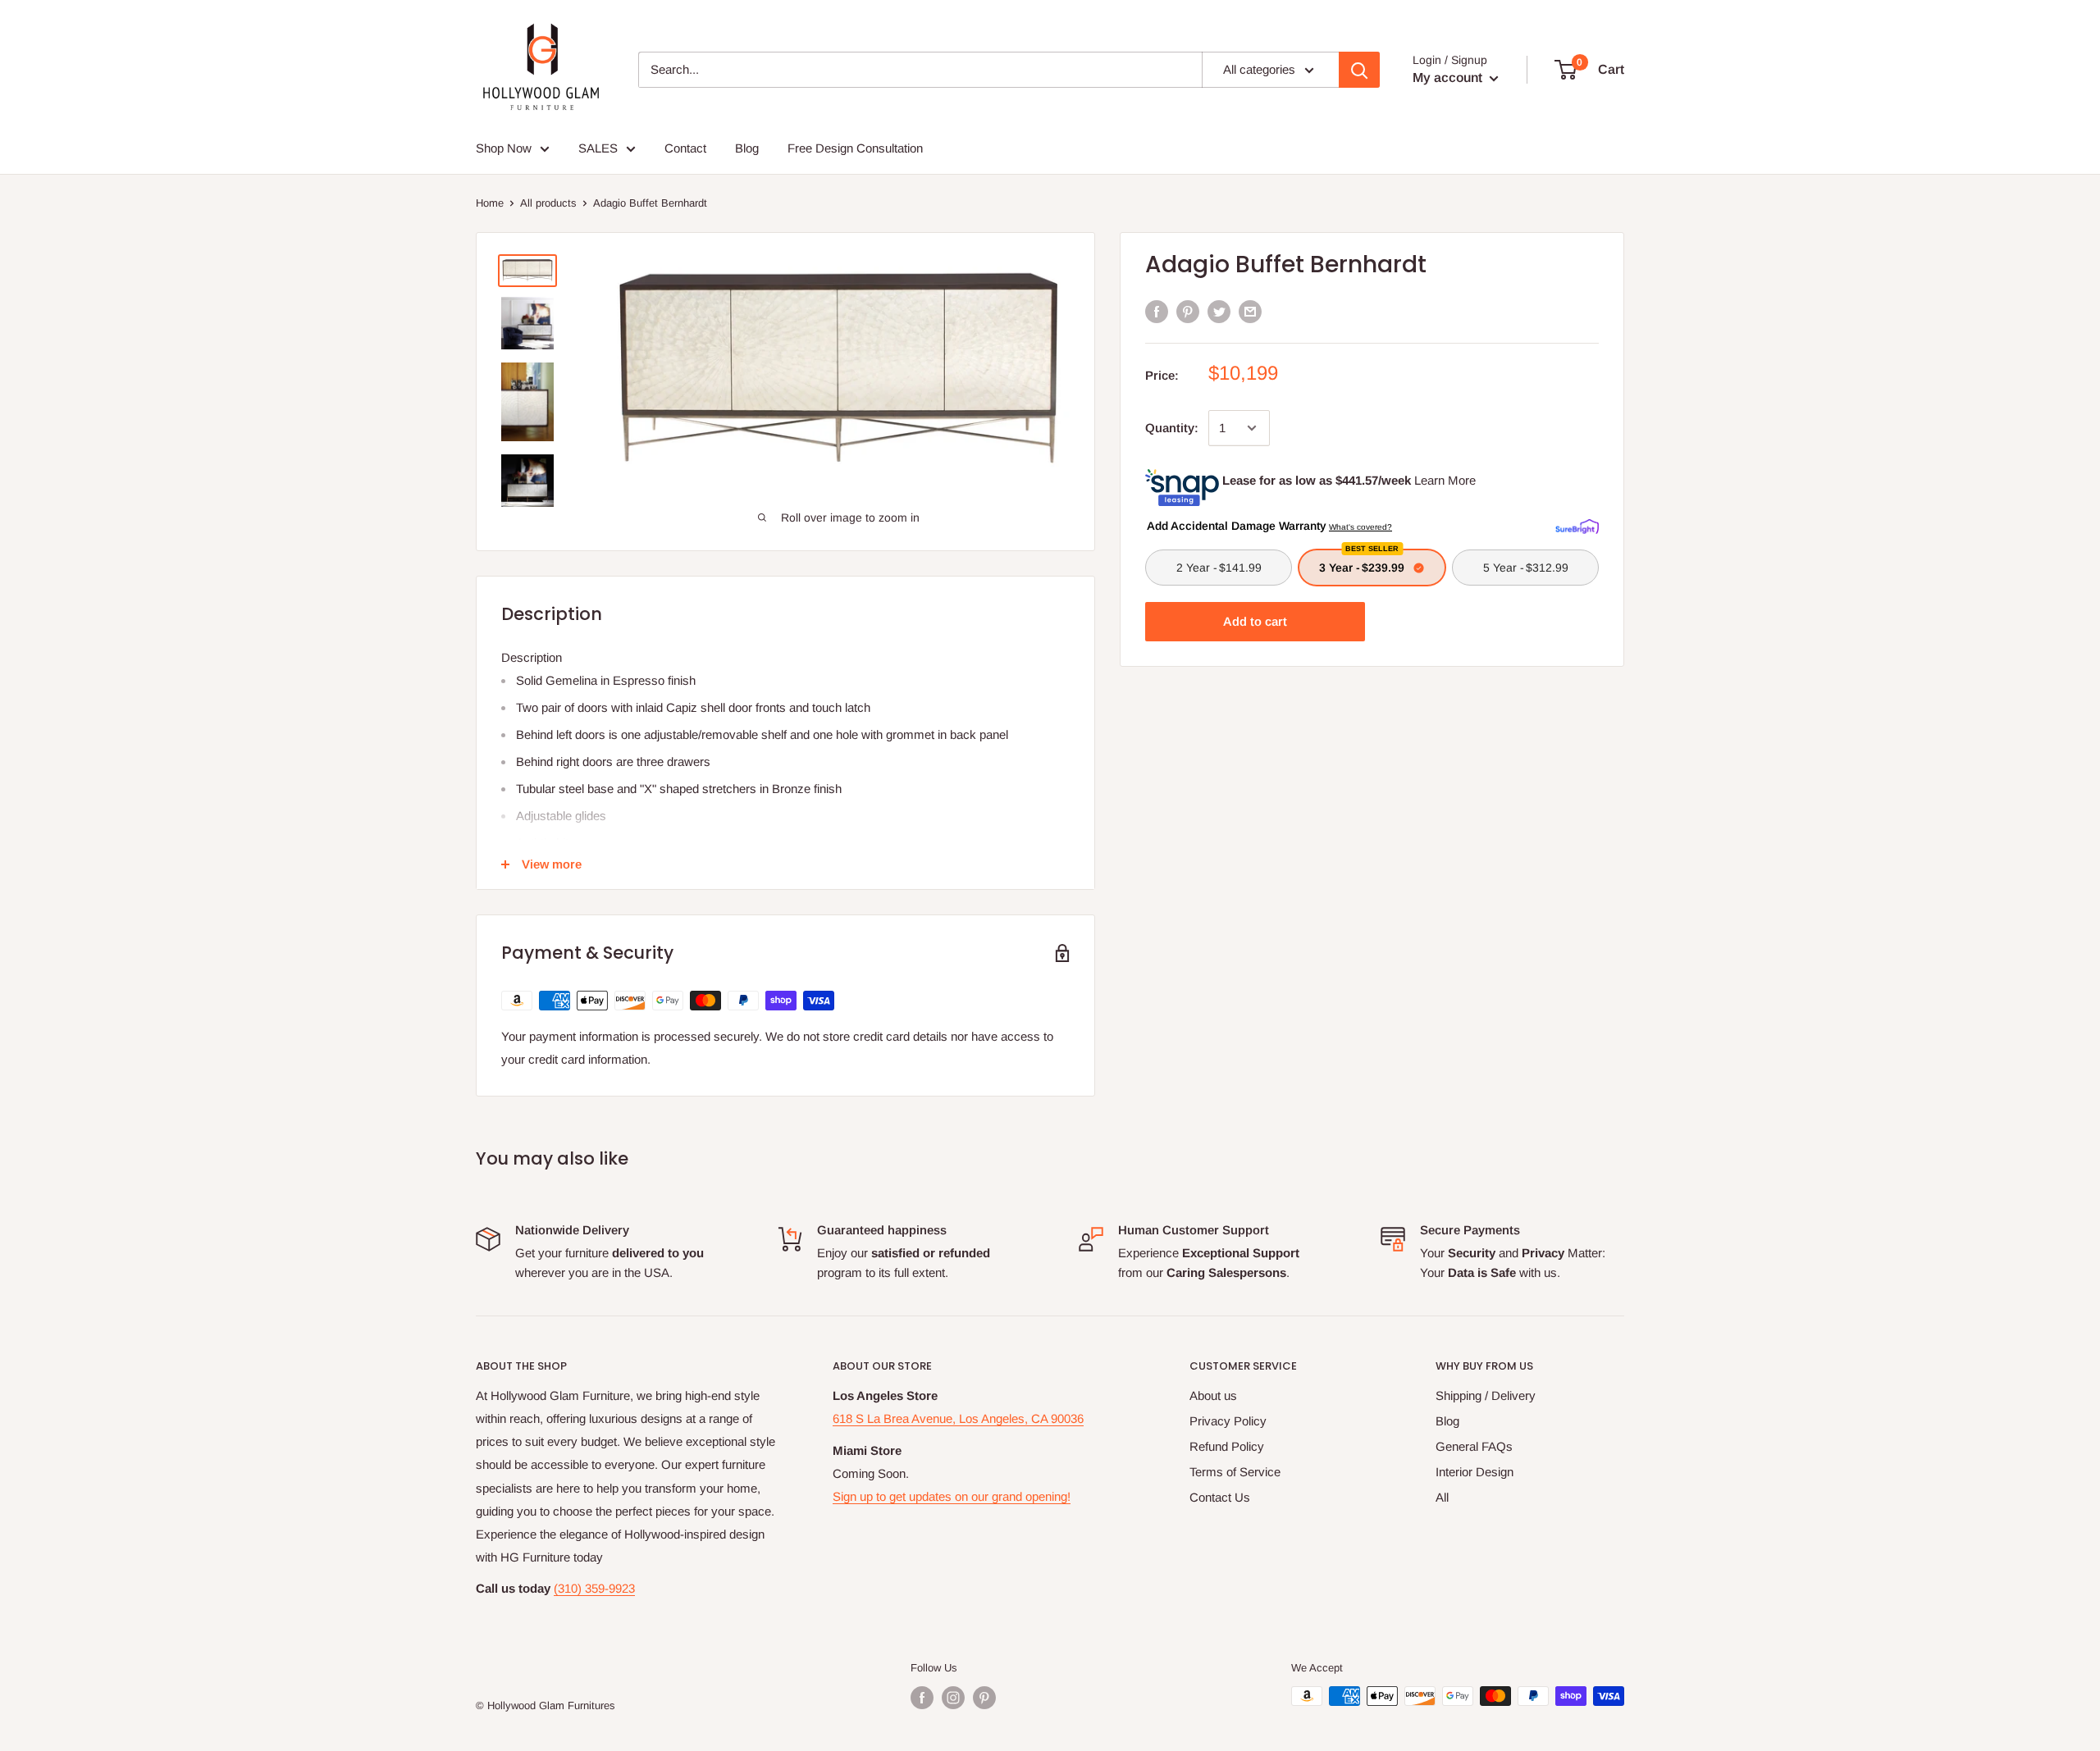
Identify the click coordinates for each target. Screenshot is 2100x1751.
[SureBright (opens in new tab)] (1577, 525)
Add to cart (1255, 621)
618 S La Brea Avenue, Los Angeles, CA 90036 (958, 1418)
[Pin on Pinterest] (1188, 311)
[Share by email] (1250, 311)
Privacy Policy (1228, 1421)
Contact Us (1220, 1497)
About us (1213, 1395)
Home (490, 203)
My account (1449, 78)
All (1442, 1497)
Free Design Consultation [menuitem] (855, 148)
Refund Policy (1227, 1446)
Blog (1447, 1421)
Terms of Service (1235, 1472)
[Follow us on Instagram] (953, 1698)
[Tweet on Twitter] (1219, 311)
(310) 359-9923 (594, 1588)
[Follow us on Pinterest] (984, 1698)
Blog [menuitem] (747, 148)
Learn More (1445, 480)
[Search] (1359, 70)
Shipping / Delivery (1486, 1395)
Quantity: (1172, 428)
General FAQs (1474, 1446)
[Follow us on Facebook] (922, 1698)
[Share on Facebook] (1157, 311)
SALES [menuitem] (598, 148)
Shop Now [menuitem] (504, 148)
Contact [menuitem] (685, 148)
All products (548, 203)
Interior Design (1475, 1472)
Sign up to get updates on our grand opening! (952, 1496)
